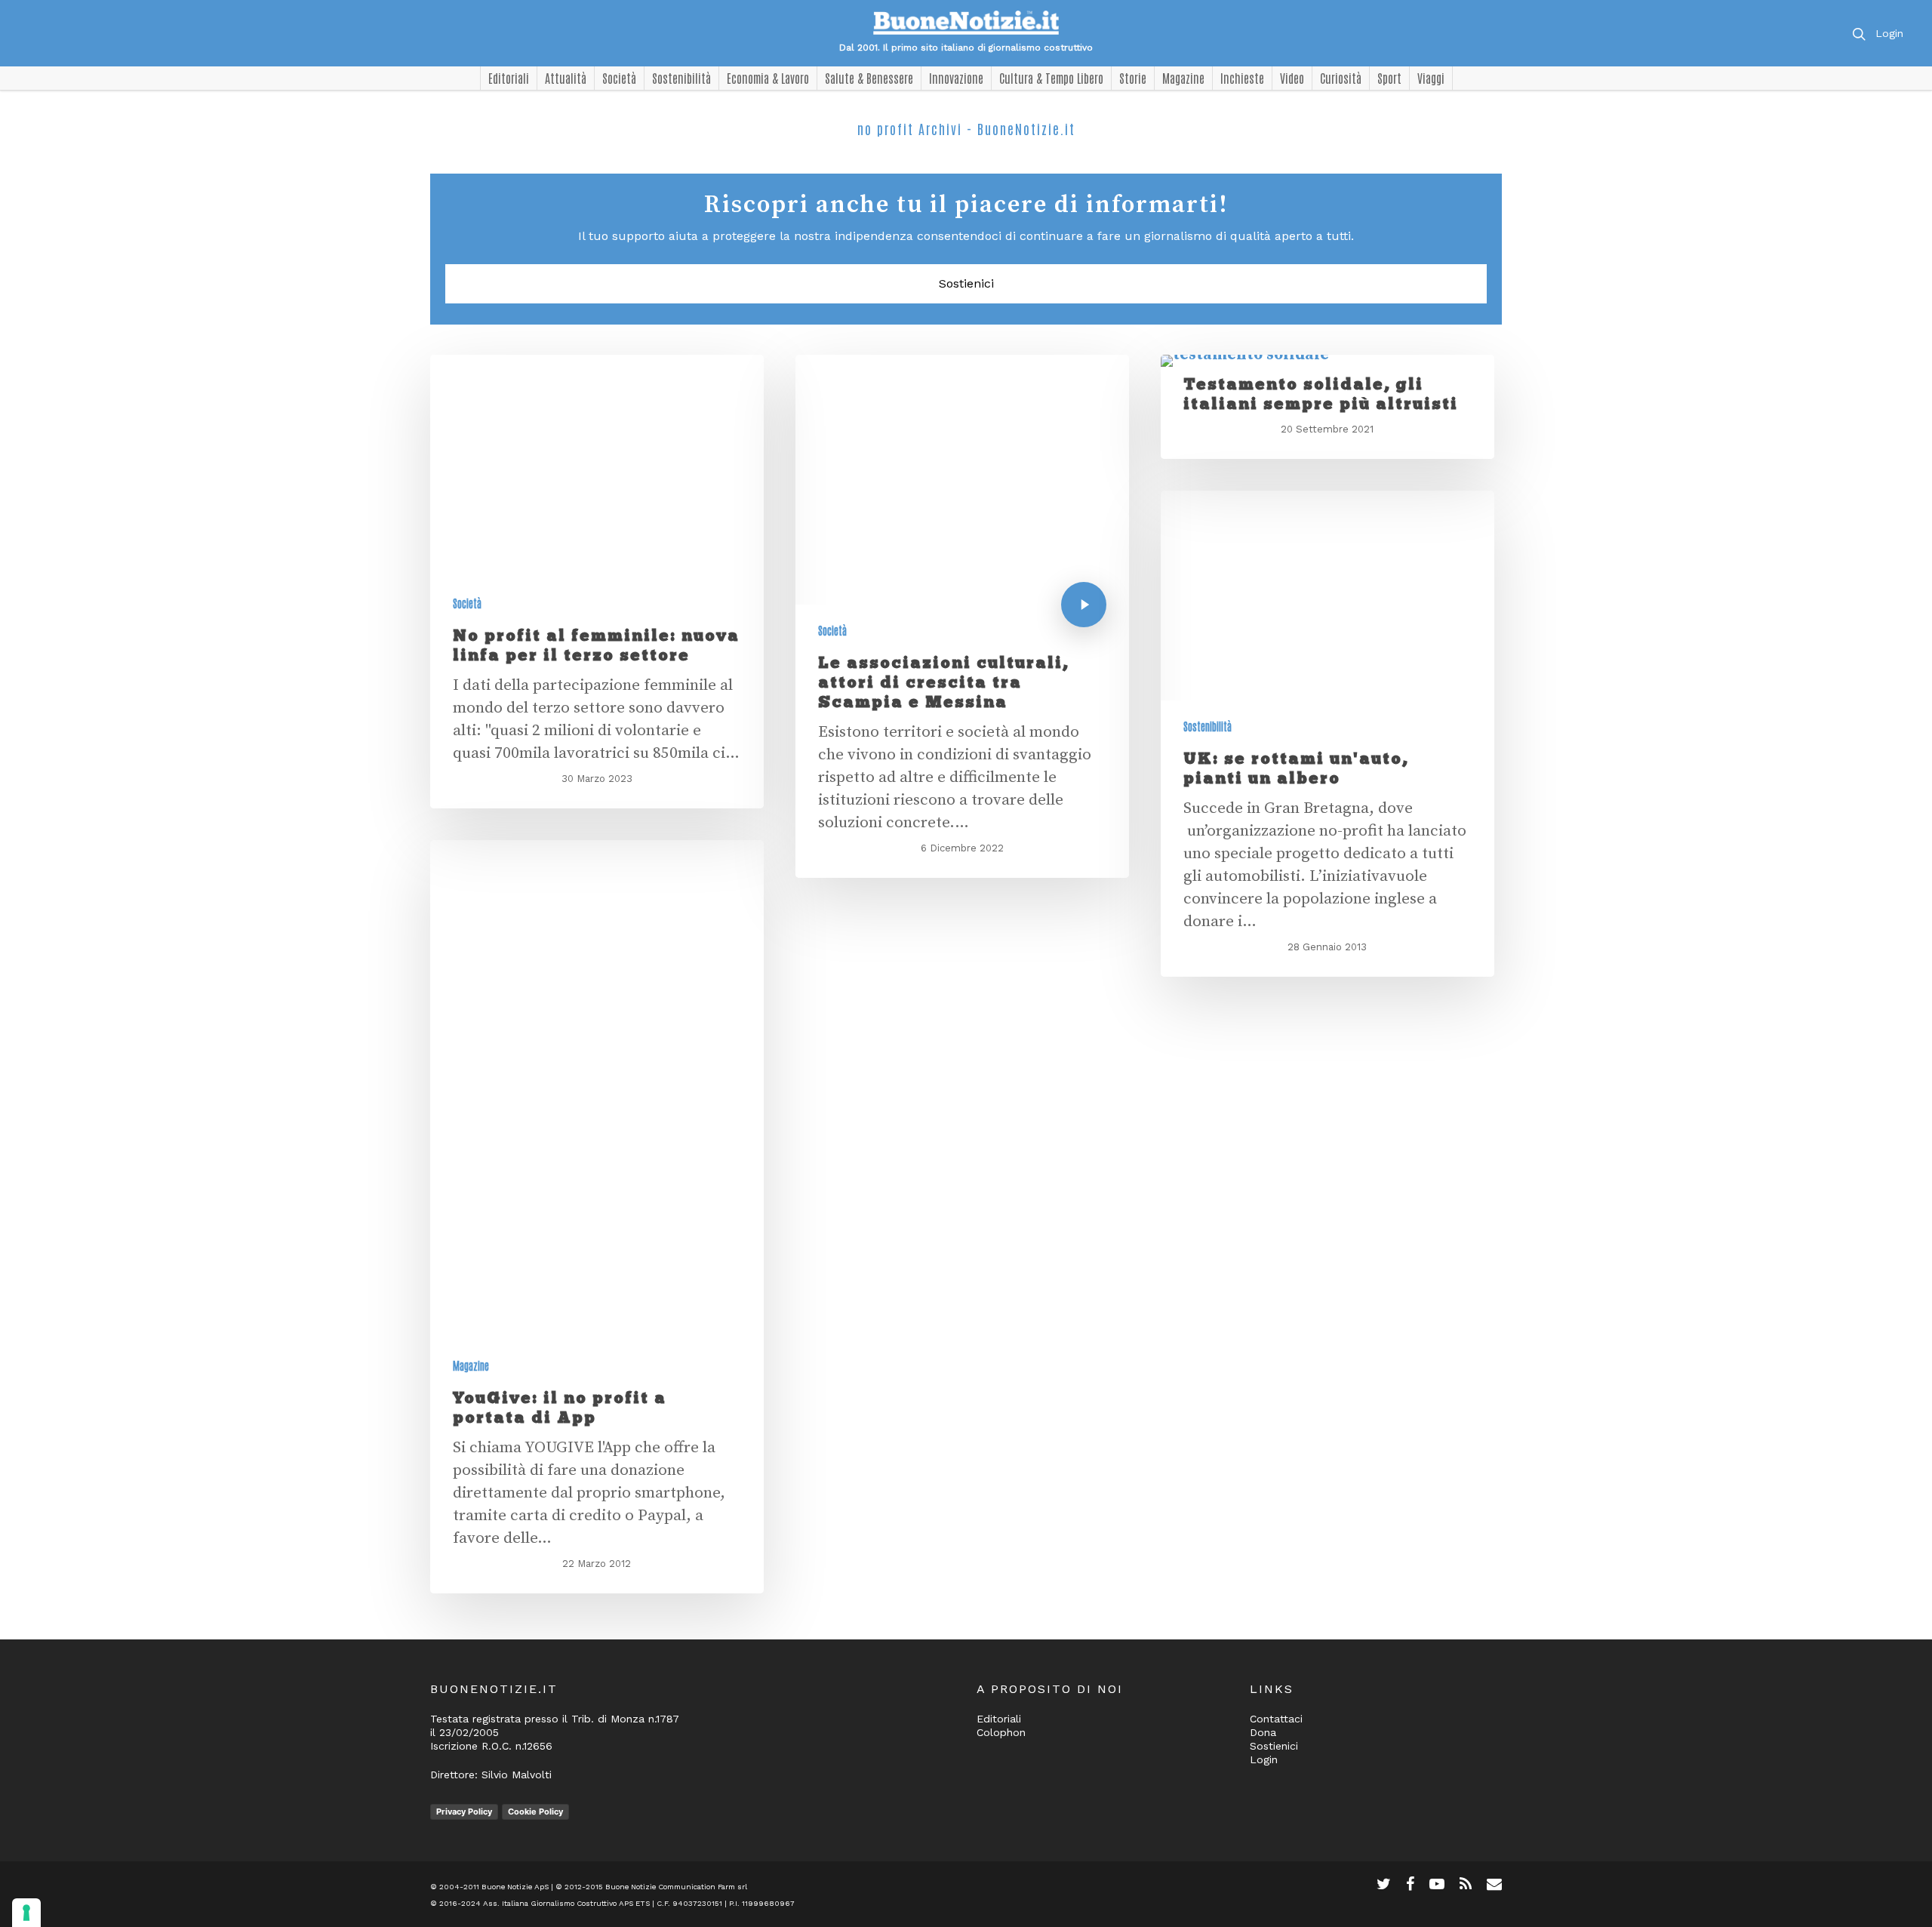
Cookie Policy (535, 1812)
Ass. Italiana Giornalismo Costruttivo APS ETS (566, 1903)
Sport (1389, 78)
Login (1889, 33)
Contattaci (1276, 1719)
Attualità (566, 78)
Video (1292, 78)
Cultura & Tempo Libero (1051, 78)
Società (619, 78)
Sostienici (966, 283)
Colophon (1001, 1732)
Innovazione (956, 78)
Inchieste (1242, 78)
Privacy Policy (464, 1812)
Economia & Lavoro (768, 78)
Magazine (1183, 78)
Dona (1263, 1732)
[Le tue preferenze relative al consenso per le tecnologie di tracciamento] (26, 1913)
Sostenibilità (681, 78)
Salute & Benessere (869, 78)
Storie (1133, 78)
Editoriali (509, 78)
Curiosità (1341, 78)
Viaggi (1431, 78)
